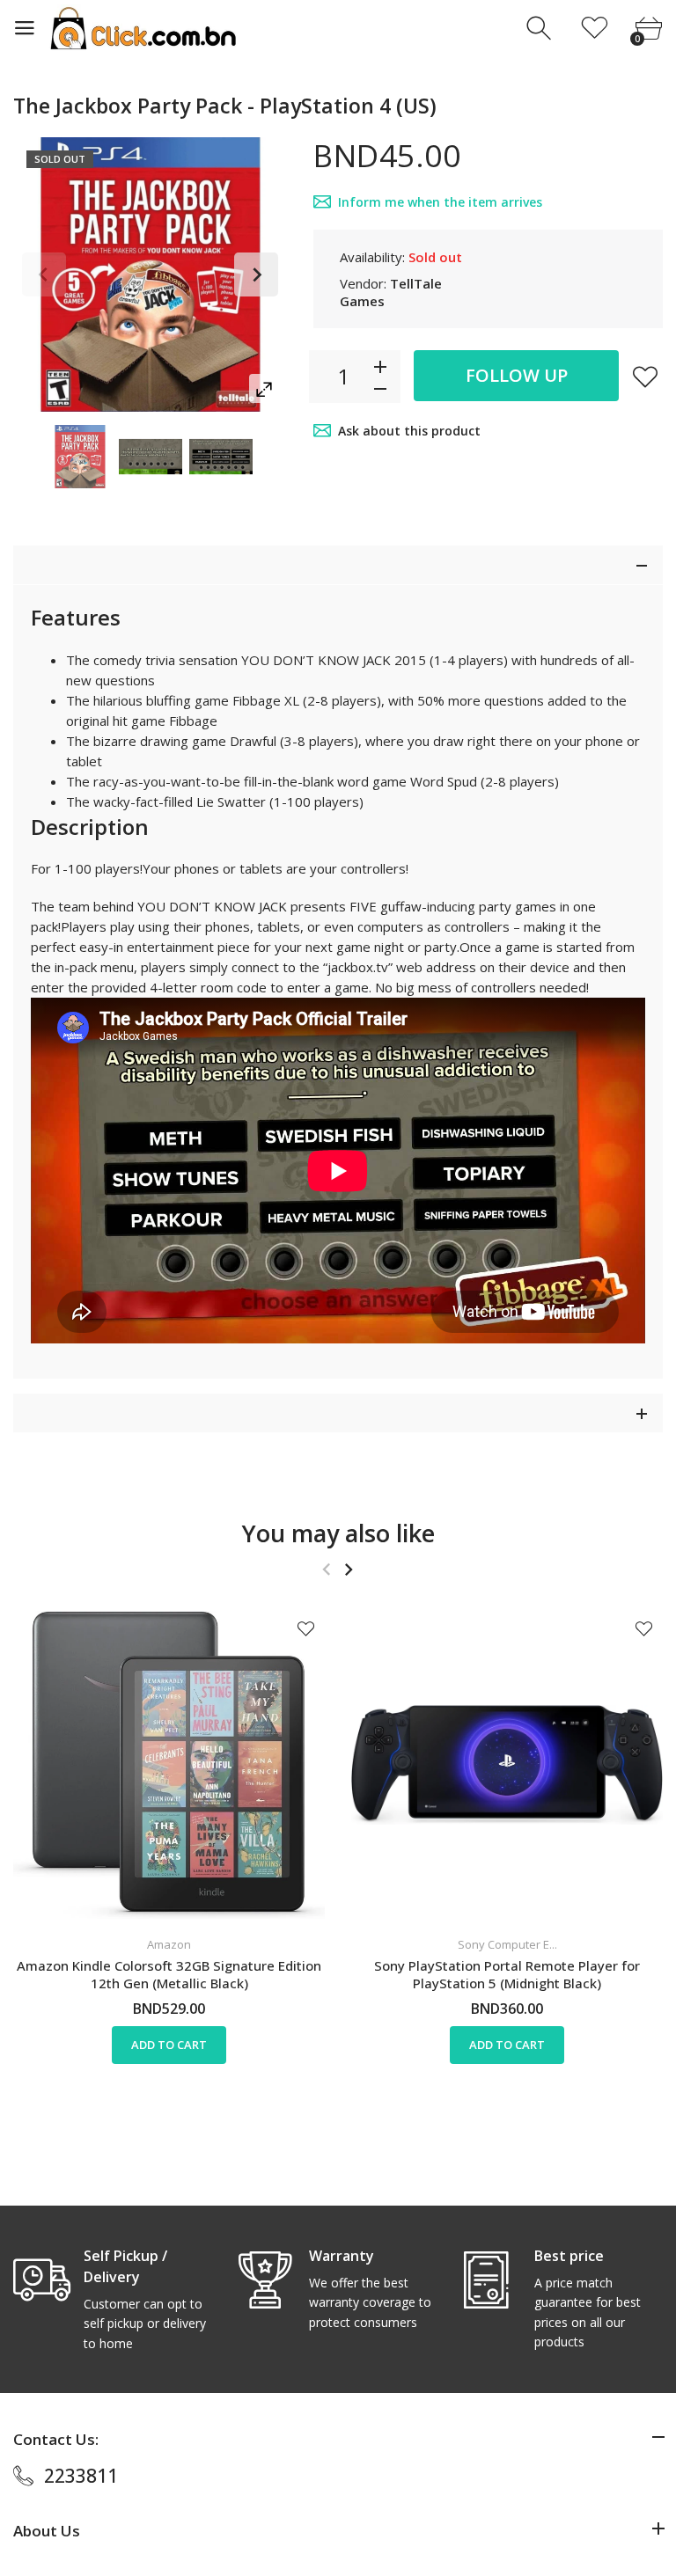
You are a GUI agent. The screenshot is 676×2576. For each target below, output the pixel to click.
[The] (80, 457)
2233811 (81, 2476)
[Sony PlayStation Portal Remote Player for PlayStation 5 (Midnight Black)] (507, 1765)
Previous (44, 274)
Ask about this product (409, 431)
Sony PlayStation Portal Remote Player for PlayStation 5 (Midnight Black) (507, 1974)
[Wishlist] (595, 29)
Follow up (517, 375)
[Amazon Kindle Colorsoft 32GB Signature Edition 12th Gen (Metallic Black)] (169, 1765)
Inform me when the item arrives (440, 202)
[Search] (541, 29)
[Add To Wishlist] (645, 377)
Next (256, 274)
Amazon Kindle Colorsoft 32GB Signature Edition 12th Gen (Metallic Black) (169, 1974)
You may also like (338, 1533)
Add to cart (169, 2045)
